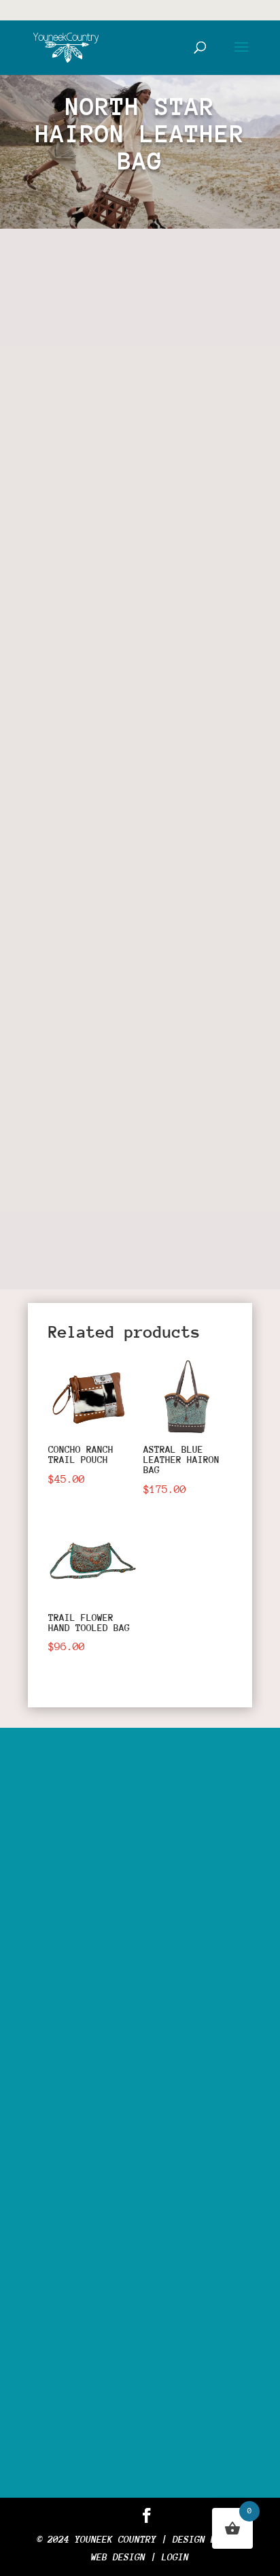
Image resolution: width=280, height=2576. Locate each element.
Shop (90, 621)
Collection (145, 621)
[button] (216, 285)
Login (175, 2557)
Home (52, 621)
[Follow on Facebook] (52, 1242)
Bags (194, 780)
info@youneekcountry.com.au (142, 2345)
